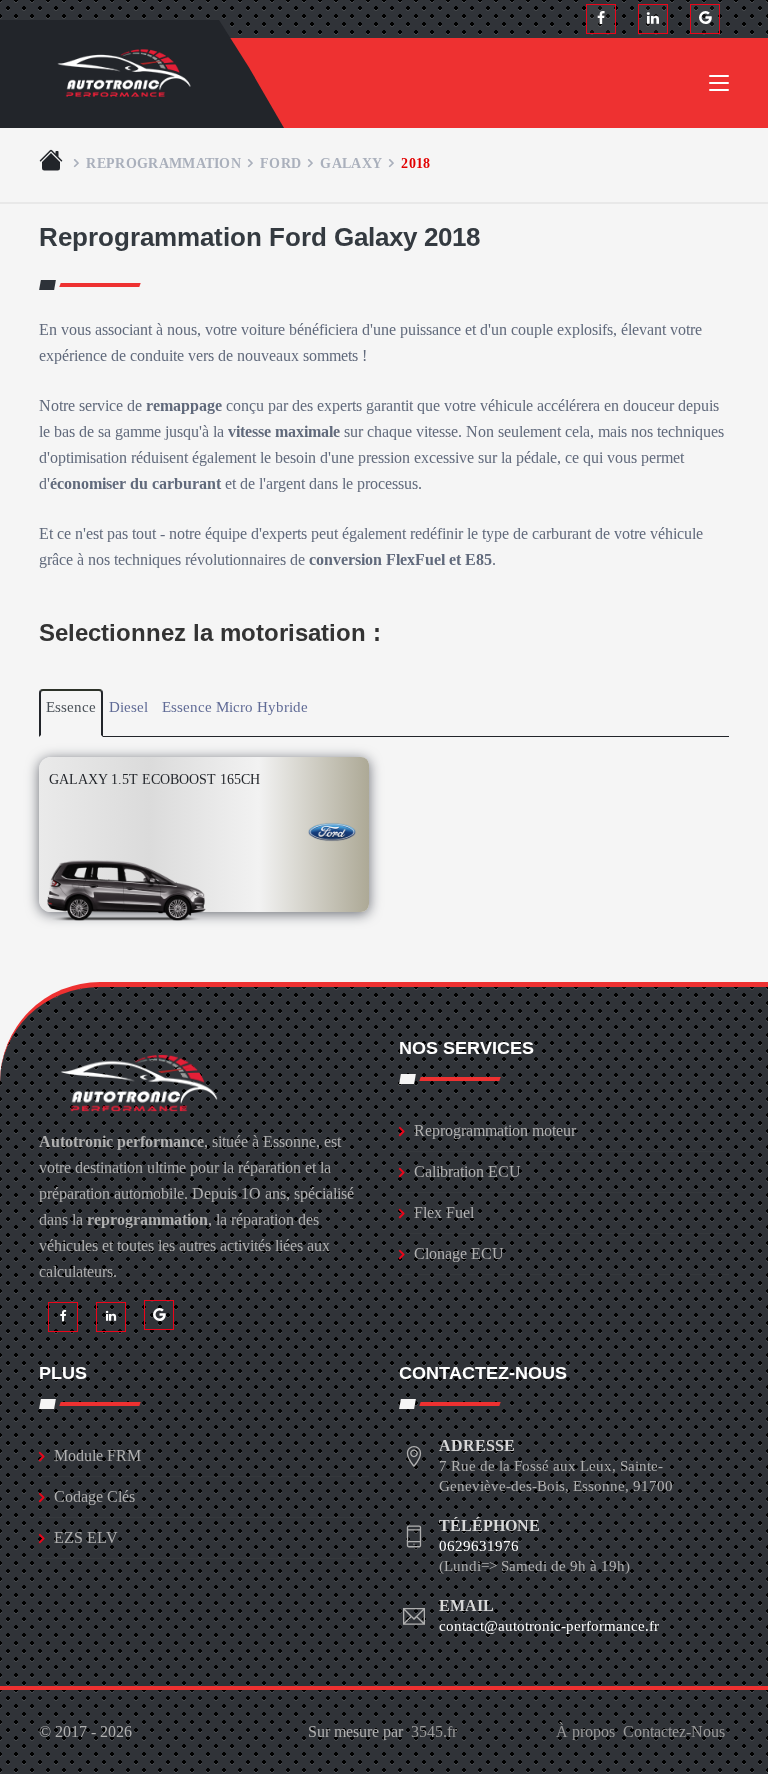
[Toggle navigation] (719, 87)
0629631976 (479, 1546)
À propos (585, 1731)
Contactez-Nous (674, 1731)
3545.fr (434, 1731)
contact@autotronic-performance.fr (549, 1626)
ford (280, 163)
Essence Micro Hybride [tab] (235, 707)
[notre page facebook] (601, 19)
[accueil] (53, 163)
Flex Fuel (444, 1212)
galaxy (351, 163)
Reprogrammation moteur (495, 1130)
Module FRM (97, 1455)
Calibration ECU (467, 1171)
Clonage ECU (459, 1253)
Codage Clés (94, 1496)
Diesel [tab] (128, 707)
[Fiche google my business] (705, 19)
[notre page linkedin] (653, 19)
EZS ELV (86, 1537)
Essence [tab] (71, 707)
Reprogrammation (163, 163)
